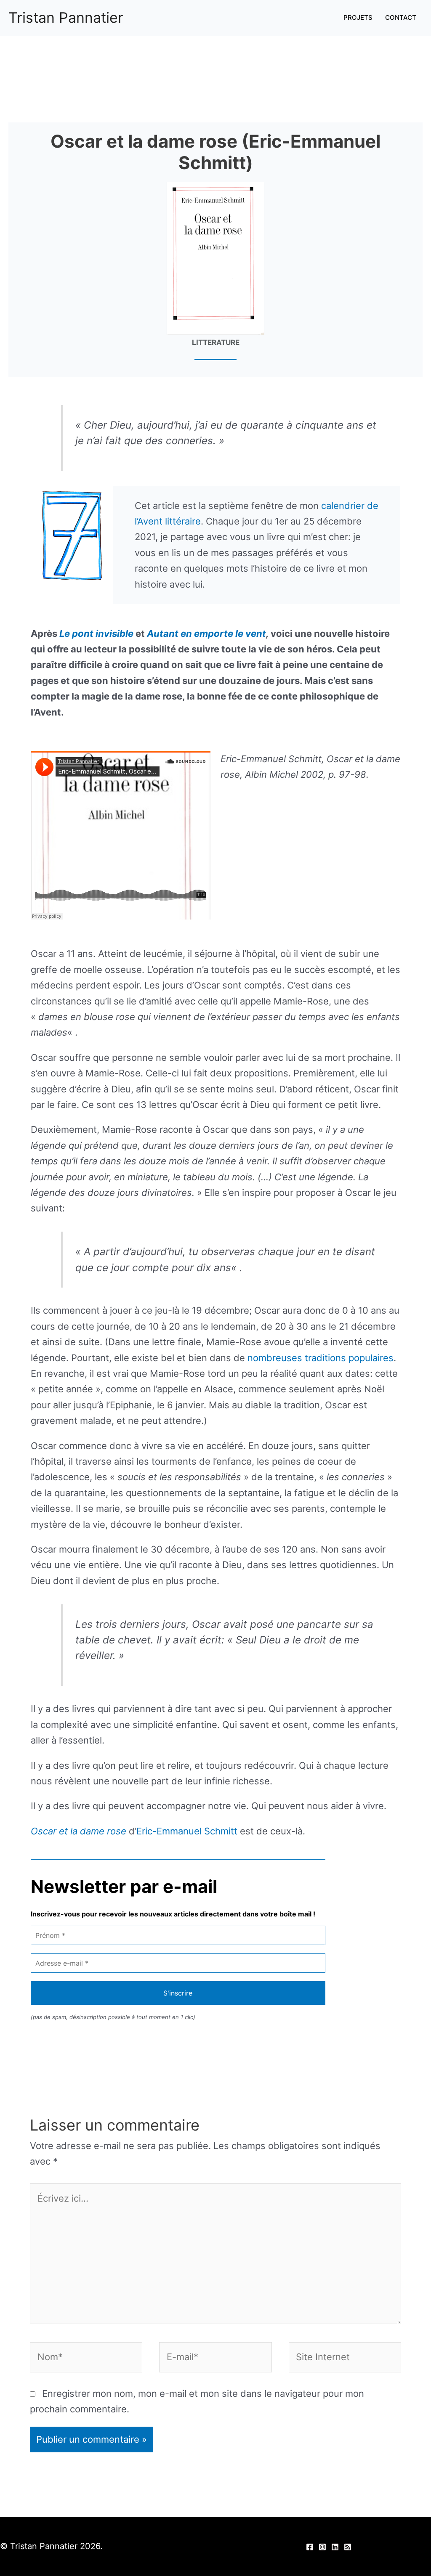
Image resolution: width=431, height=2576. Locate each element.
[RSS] (348, 2547)
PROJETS (358, 17)
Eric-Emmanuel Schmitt (187, 1831)
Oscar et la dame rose (78, 1831)
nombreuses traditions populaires (321, 1358)
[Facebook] (310, 2547)
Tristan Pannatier (66, 17)
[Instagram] (322, 2547)
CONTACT (401, 17)
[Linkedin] (335, 2547)
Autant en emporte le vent (206, 633)
